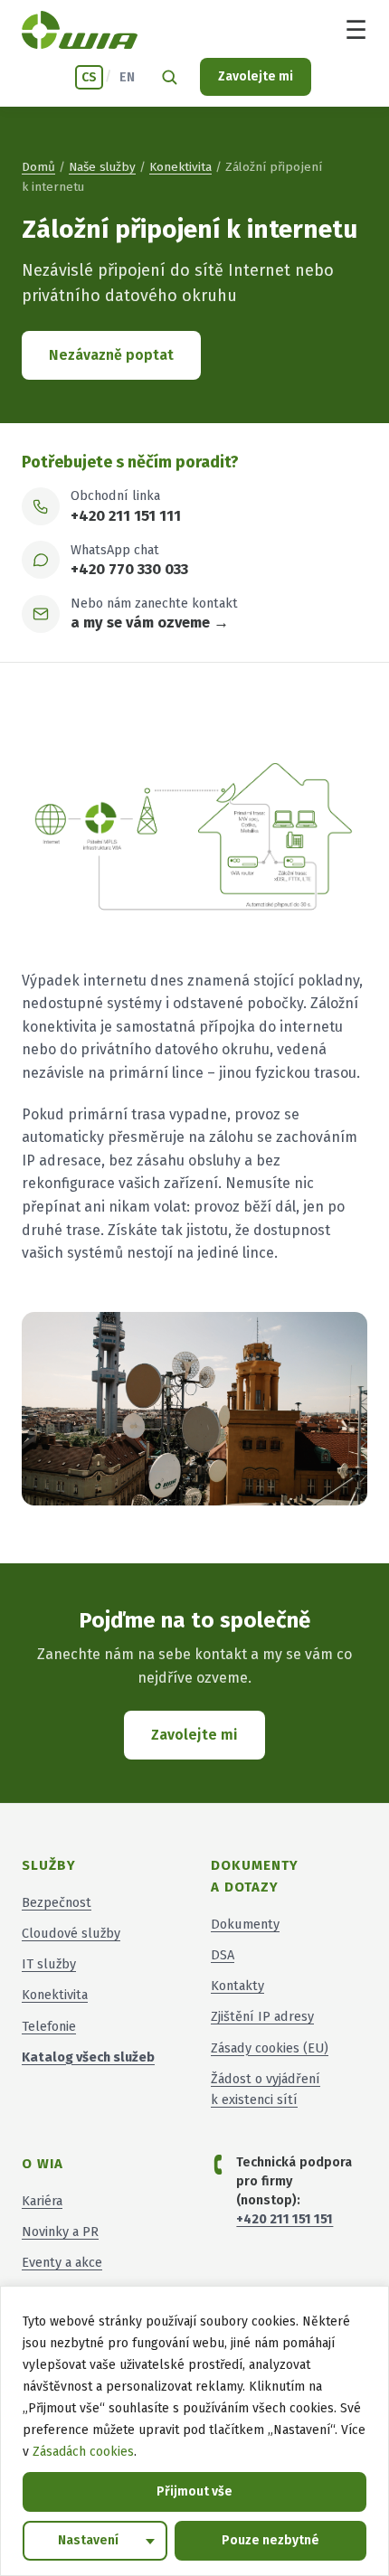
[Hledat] (169, 77)
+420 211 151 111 (126, 516)
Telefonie (49, 2026)
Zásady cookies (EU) (270, 2048)
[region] (194, 2431)
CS (89, 77)
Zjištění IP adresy (262, 2016)
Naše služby (102, 167)
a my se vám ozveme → (150, 623)
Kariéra (42, 2201)
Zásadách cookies (83, 2452)
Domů (38, 167)
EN (127, 77)
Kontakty (237, 1986)
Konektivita (180, 167)
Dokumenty (245, 1924)
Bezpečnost (57, 1902)
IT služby (49, 1964)
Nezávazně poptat (111, 355)
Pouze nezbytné (270, 2540)
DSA (223, 1955)
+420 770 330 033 (129, 569)
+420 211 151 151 (285, 2219)
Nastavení (88, 2540)
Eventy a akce (62, 2262)
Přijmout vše (194, 2491)
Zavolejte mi (256, 76)
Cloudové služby (71, 1933)
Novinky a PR (60, 2232)
